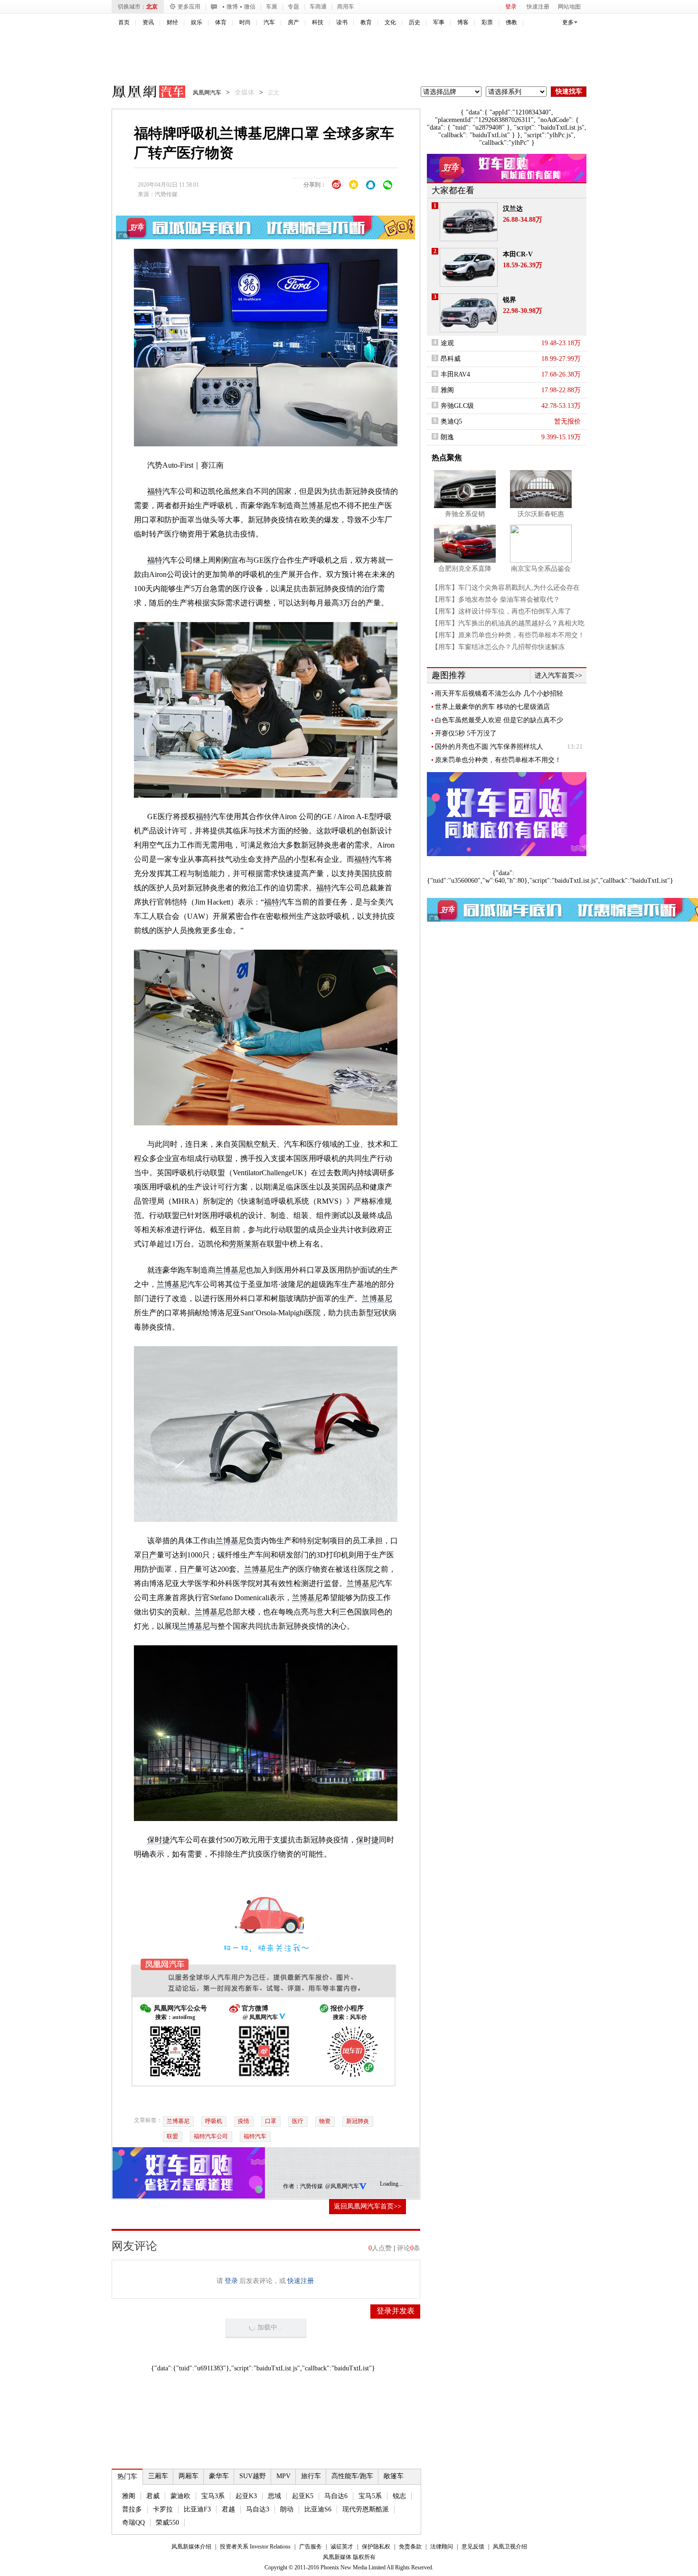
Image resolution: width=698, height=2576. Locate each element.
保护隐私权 (376, 2547)
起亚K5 (303, 2496)
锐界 (509, 300)
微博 (232, 7)
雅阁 (129, 2496)
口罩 (271, 2121)
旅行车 (311, 2476)
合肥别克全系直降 (465, 569)
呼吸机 (214, 2121)
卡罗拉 (163, 2509)
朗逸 (447, 437)
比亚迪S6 (318, 2509)
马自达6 (336, 2496)
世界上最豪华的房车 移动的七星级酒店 (492, 707)
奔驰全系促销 (465, 514)
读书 (342, 22)
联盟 (172, 2136)
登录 (511, 7)
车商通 (318, 7)
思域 (274, 2496)
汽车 (269, 22)
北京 (152, 7)
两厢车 (189, 2476)
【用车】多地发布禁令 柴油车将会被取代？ (496, 599)
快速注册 (538, 7)
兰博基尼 (316, 505)
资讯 (148, 22)
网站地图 (569, 7)
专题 (293, 7)
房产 (293, 22)
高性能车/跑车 (352, 2476)
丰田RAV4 (455, 374)
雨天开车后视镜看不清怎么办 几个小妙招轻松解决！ (499, 694)
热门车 (127, 2477)
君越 (228, 2509)
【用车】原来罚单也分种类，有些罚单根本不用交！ (508, 635)
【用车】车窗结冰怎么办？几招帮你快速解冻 (498, 647)
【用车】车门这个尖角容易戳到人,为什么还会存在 (506, 588)
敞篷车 (394, 2476)
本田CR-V (518, 254)
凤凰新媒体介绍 (191, 2547)
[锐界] (469, 313)
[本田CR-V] (469, 267)
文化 (390, 22)
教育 (366, 22)
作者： (292, 2186)
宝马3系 (213, 2496)
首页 (124, 22)
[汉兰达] (469, 222)
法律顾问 (442, 2547)
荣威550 (167, 2523)
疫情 (244, 2121)
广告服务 (311, 2547)
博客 (463, 22)
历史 (415, 22)
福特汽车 (255, 2136)
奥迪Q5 (451, 421)
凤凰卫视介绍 (510, 2547)
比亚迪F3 (197, 2509)
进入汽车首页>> (558, 675)
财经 (172, 22)
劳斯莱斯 (244, 1244)
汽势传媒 (166, 194)
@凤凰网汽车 (342, 2186)
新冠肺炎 (358, 2121)
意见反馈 (473, 2547)
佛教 (511, 22)
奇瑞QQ (133, 2523)
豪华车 (219, 2476)
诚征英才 (342, 2547)
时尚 (245, 22)
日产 (149, 1555)
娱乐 (197, 22)
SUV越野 (253, 2476)
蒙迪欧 (180, 2496)
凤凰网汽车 (142, 93)
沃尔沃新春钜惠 (541, 514)
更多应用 (189, 7)
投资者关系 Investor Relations (255, 2547)
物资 (325, 2121)
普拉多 (132, 2509)
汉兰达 (513, 209)
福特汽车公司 (211, 2136)
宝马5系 (370, 2496)
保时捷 (159, 1840)
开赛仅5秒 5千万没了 (466, 733)
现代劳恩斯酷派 (366, 2509)
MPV (283, 2476)
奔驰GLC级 (457, 406)
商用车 (346, 7)
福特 (155, 491)
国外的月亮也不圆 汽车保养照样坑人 (489, 747)
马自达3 (258, 2509)
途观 (447, 343)
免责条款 (410, 2547)
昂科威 (451, 359)
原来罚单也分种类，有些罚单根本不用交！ (498, 760)
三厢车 (158, 2476)
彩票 (487, 22)
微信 (250, 7)
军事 (439, 22)
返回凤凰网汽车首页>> (368, 2206)
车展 (272, 7)
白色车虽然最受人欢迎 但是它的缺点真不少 (499, 720)
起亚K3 (246, 2496)
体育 (221, 22)
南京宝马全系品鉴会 (541, 569)
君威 (153, 2496)
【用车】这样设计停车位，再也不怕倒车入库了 (501, 611)
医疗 (298, 2121)
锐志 (399, 2496)
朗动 (287, 2509)
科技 (318, 22)
